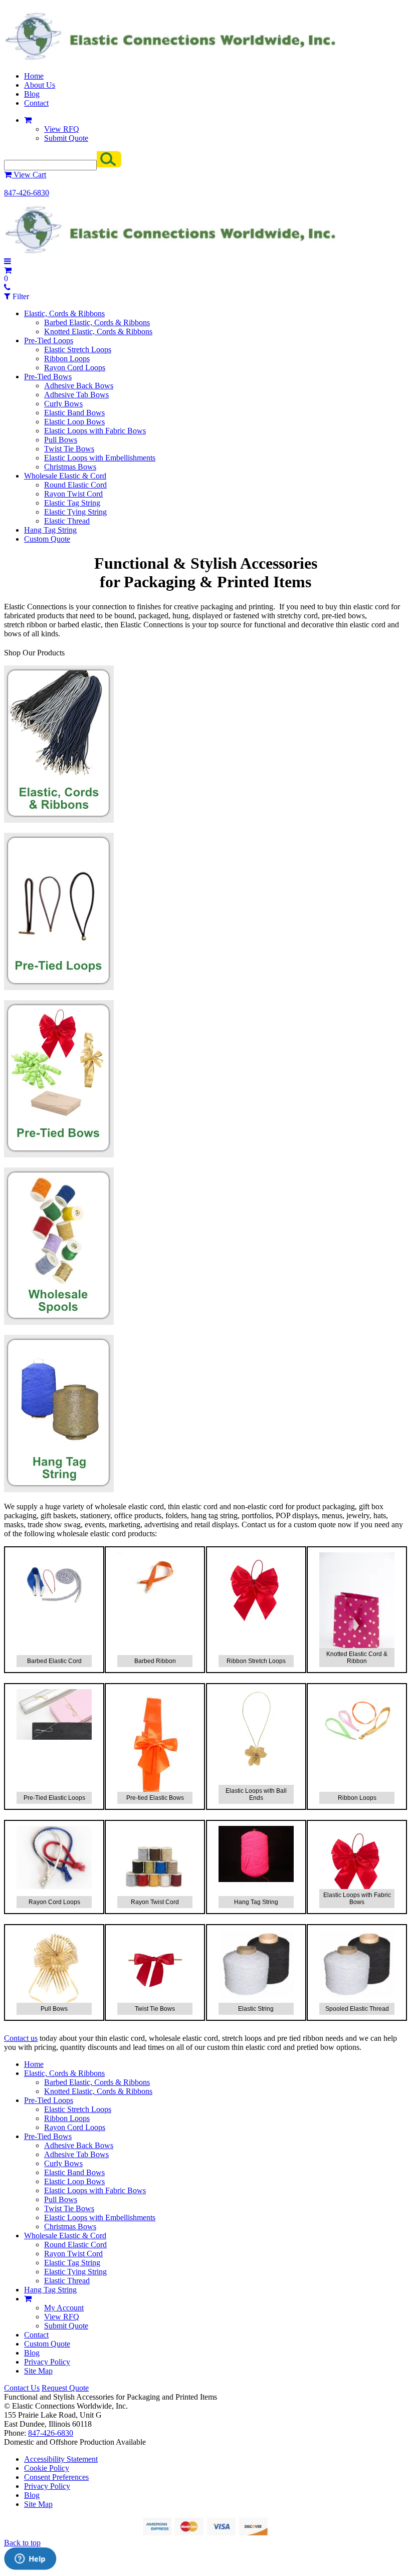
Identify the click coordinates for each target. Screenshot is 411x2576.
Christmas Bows (70, 467)
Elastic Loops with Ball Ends (256, 1794)
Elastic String (256, 2009)
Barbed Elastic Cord (54, 1661)
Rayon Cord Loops (75, 368)
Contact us (21, 2038)
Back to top (22, 2543)
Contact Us (22, 2388)
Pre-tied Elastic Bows (155, 1798)
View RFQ (62, 129)
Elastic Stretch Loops (78, 349)
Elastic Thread (67, 521)
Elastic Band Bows (74, 413)
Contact (36, 103)
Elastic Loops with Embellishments (100, 458)
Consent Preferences (56, 2477)
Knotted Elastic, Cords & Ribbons (98, 331)
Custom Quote (47, 539)
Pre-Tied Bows (48, 377)
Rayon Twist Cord (73, 494)
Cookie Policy (47, 2468)
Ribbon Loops (67, 359)
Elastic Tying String (75, 512)
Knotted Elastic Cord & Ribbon (357, 1658)
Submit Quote (66, 138)
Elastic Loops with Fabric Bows (95, 431)
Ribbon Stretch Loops (256, 1661)
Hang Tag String (50, 530)
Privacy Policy (47, 2362)
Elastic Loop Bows (74, 422)
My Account (64, 2308)
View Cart (29, 175)
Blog (32, 94)
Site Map (38, 2371)
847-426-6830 (27, 193)
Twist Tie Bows (69, 449)
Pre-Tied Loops (49, 340)
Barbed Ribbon (155, 1661)
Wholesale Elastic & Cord (65, 476)
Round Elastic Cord (75, 485)
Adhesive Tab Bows (76, 395)
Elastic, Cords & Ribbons (64, 313)
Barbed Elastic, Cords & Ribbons (97, 322)
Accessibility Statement (61, 2459)
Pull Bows (61, 440)
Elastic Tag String (72, 503)
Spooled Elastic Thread (357, 2009)
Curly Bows (63, 404)
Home (34, 76)
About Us (40, 85)
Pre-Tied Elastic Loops (54, 1798)
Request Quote (65, 2388)
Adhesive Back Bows (79, 386)
